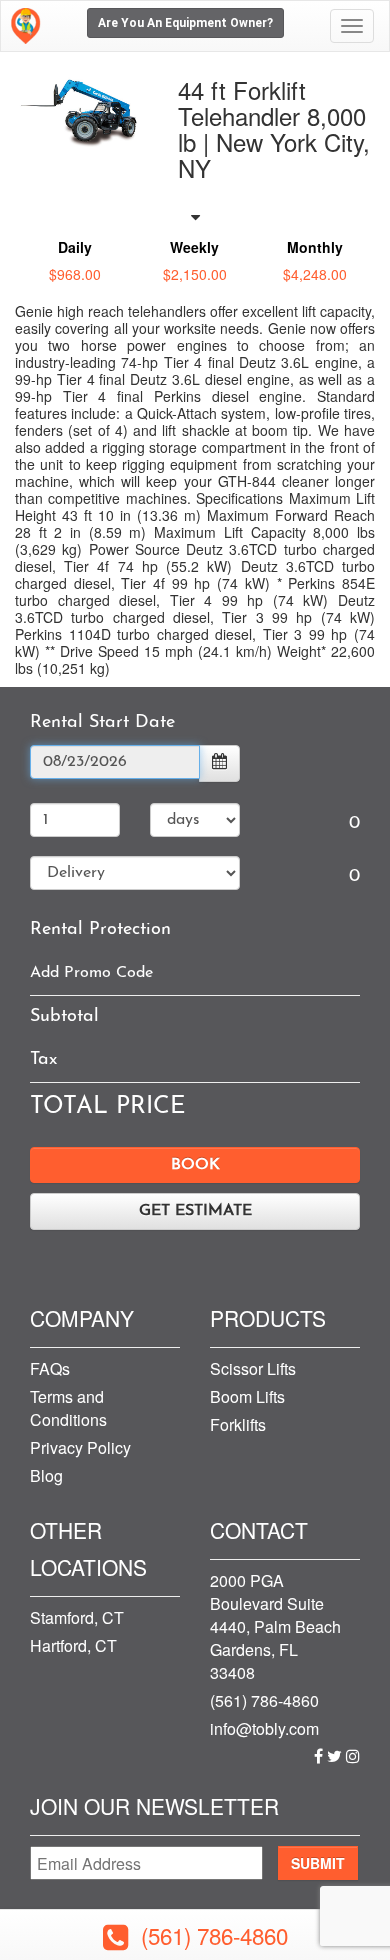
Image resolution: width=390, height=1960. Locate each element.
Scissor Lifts (253, 1368)
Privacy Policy (80, 1447)
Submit (318, 1863)
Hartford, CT (73, 1645)
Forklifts (238, 1424)
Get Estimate (195, 1211)
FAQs (50, 1368)
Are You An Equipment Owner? (185, 23)
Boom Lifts (247, 1396)
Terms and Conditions (68, 1408)
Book (195, 1165)
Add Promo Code (91, 973)
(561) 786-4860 (264, 1700)
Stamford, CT (77, 1617)
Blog (46, 1475)
